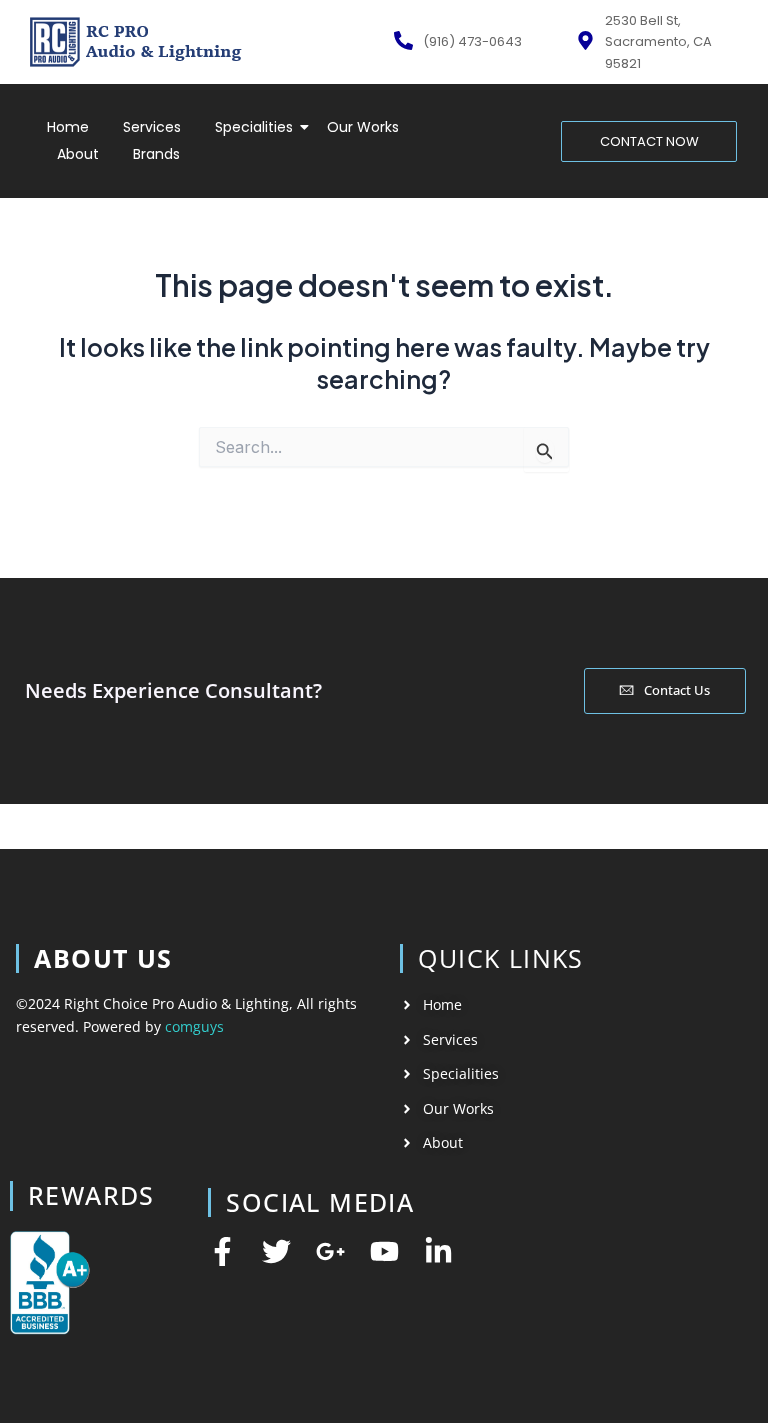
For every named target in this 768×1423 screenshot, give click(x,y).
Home (68, 127)
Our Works (363, 127)
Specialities (254, 127)
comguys (194, 1026)
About (78, 154)
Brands (156, 154)
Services (152, 127)
